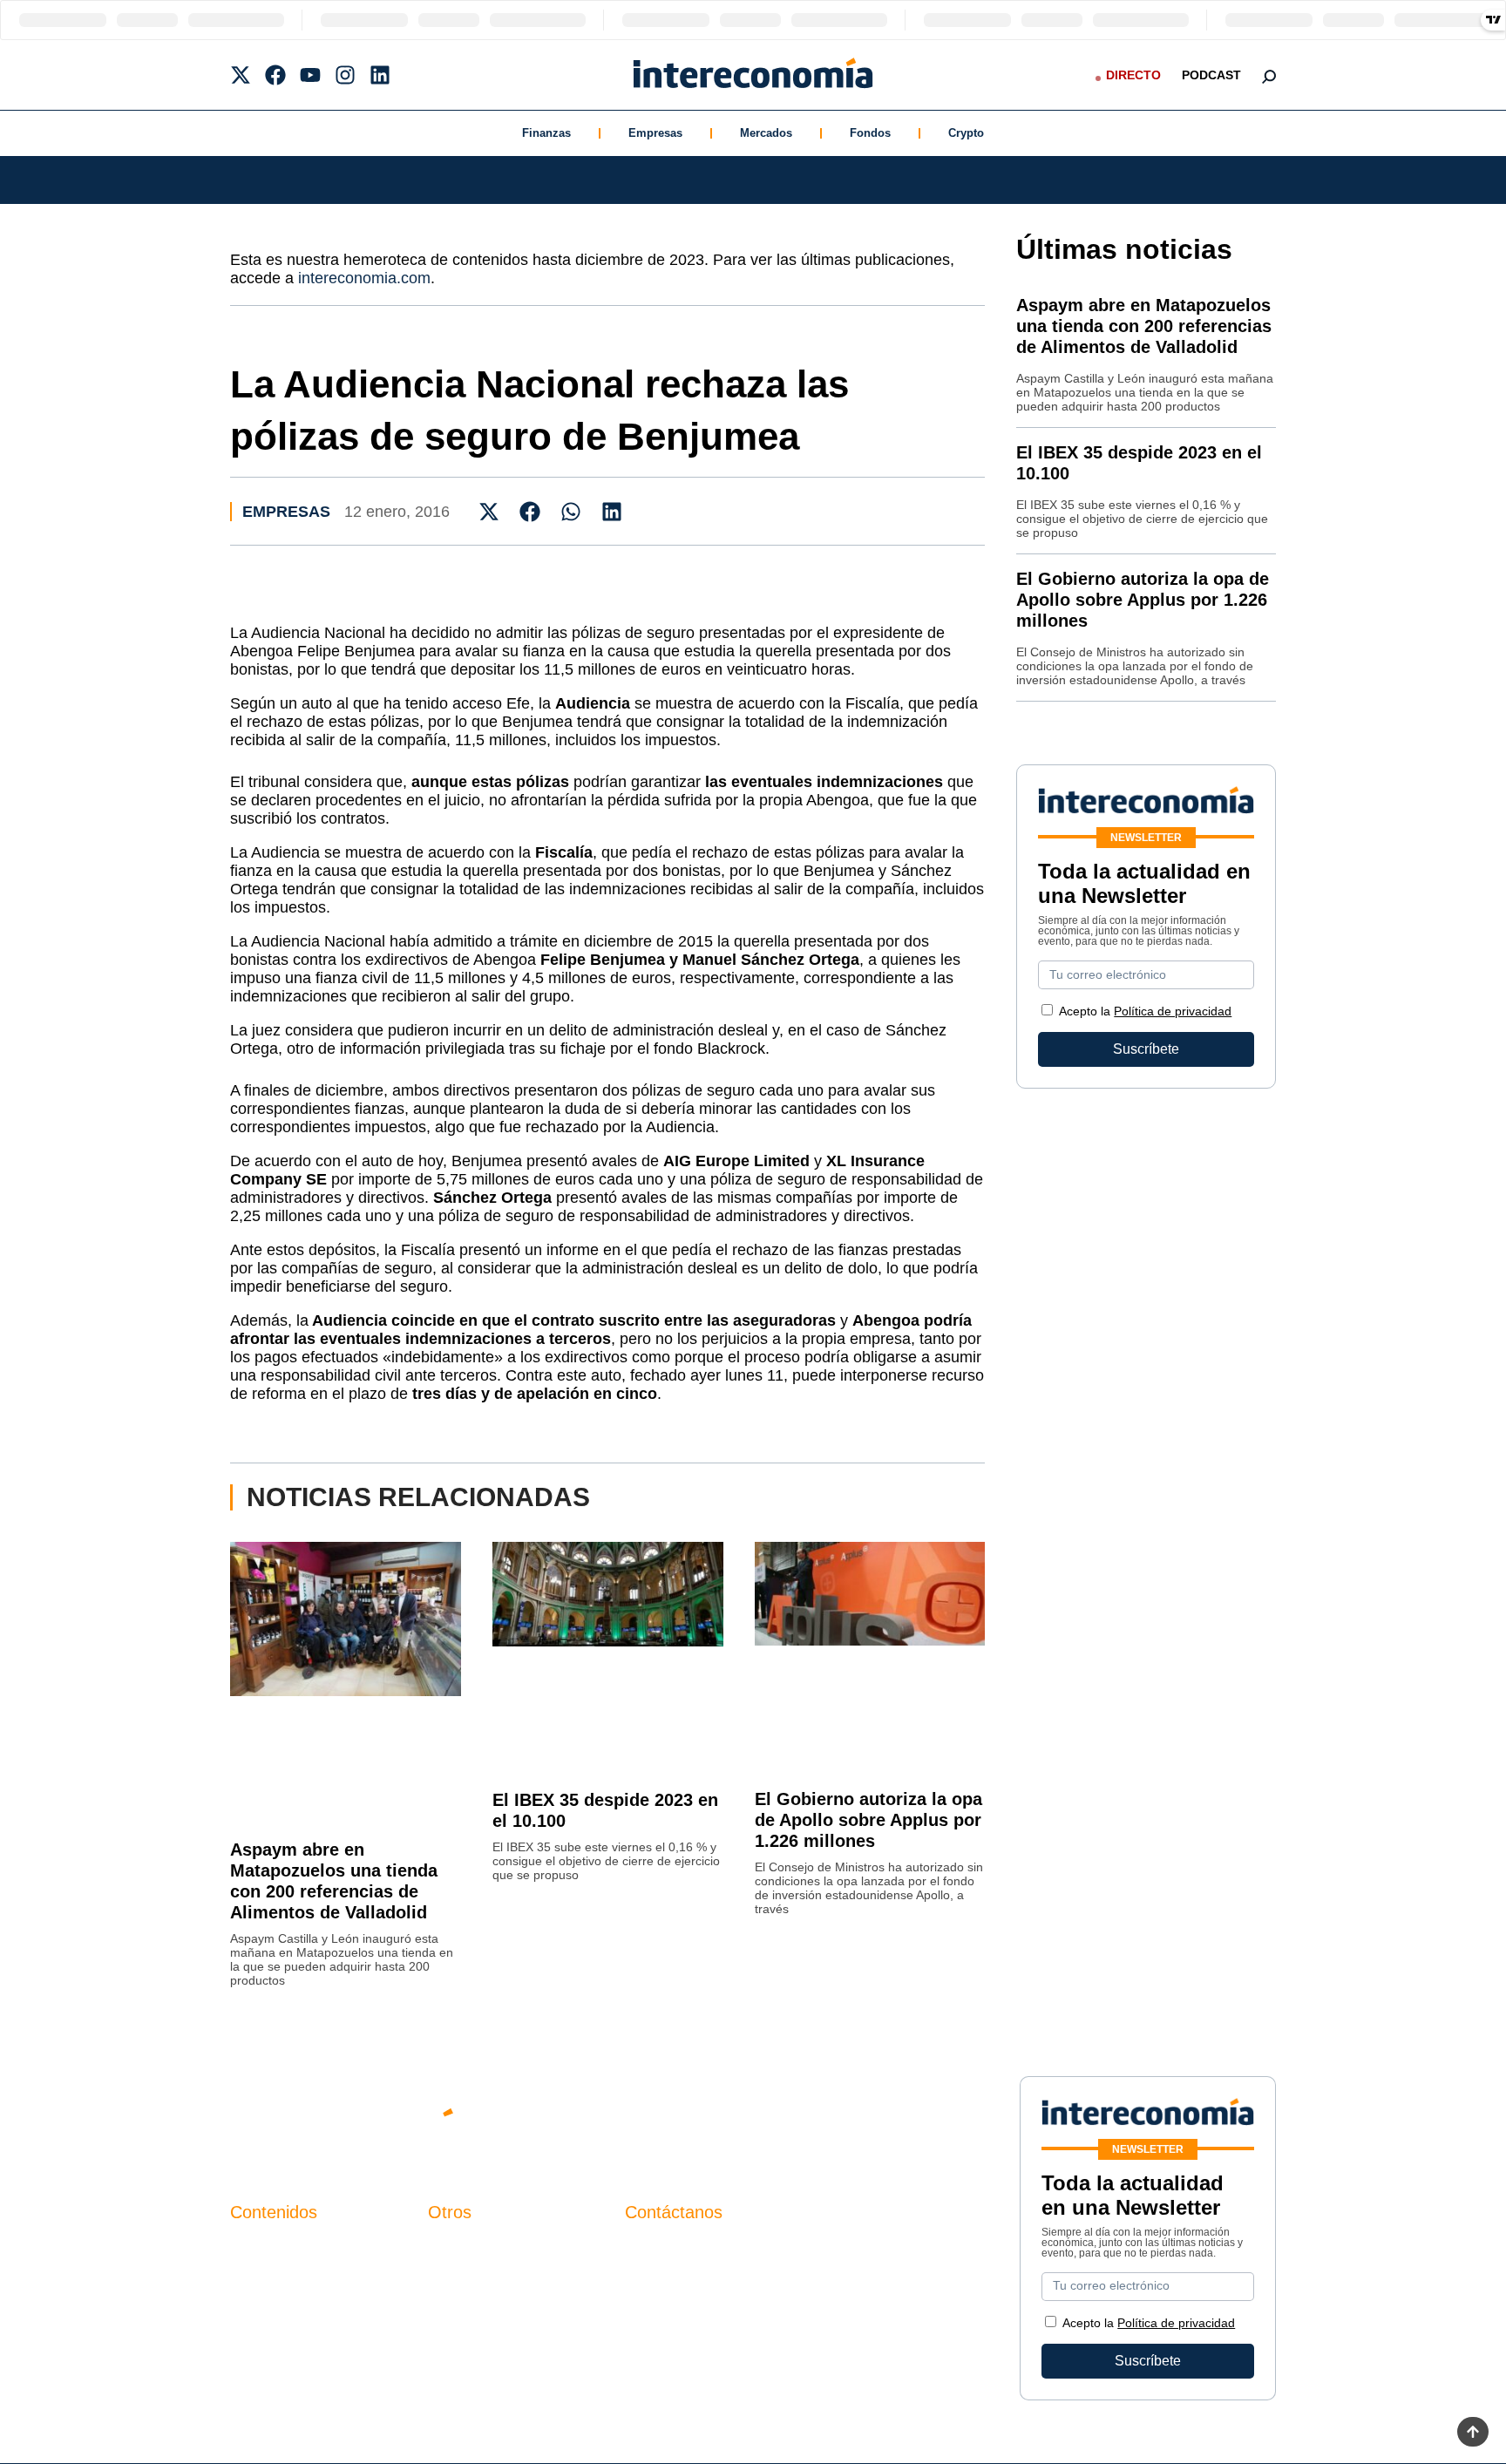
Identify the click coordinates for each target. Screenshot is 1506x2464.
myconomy (264, 2248)
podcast (1211, 75)
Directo (1133, 75)
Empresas (655, 133)
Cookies (454, 2337)
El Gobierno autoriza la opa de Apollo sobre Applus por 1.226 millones (868, 1820)
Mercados (766, 133)
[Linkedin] (380, 75)
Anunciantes (269, 2278)
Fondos (870, 133)
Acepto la (1145, 1011)
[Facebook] (275, 75)
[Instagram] (345, 75)
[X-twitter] (241, 75)
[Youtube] (310, 75)
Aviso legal (462, 2278)
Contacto (456, 2248)
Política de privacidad (1173, 1011)
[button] (489, 511)
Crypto (966, 133)
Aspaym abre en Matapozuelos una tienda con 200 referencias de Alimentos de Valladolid (1144, 326)
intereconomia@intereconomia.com (735, 2258)
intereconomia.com (364, 278)
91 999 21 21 (665, 2284)
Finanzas (546, 133)
